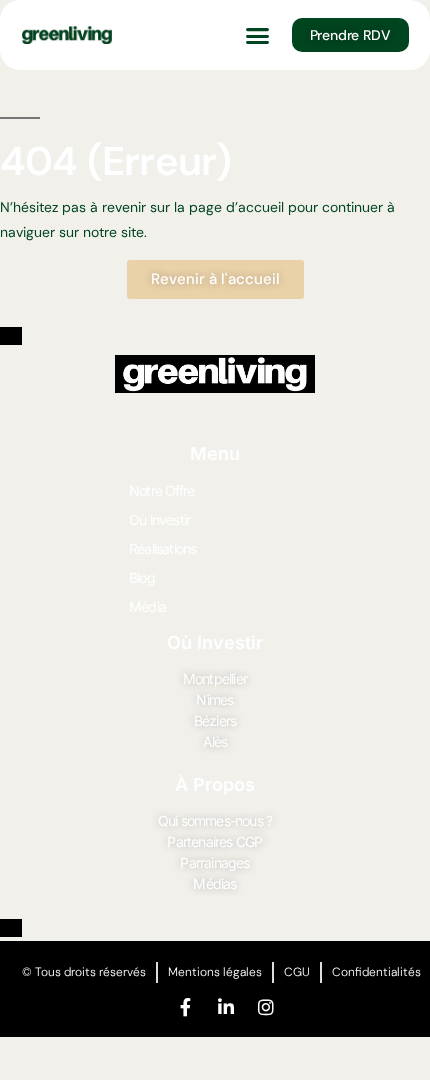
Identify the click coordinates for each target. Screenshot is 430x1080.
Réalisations (162, 548)
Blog (142, 577)
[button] (258, 35)
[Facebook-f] (186, 1007)
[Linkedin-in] (226, 1007)
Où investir (159, 519)
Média (147, 606)
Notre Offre (161, 490)
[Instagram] (266, 1007)
